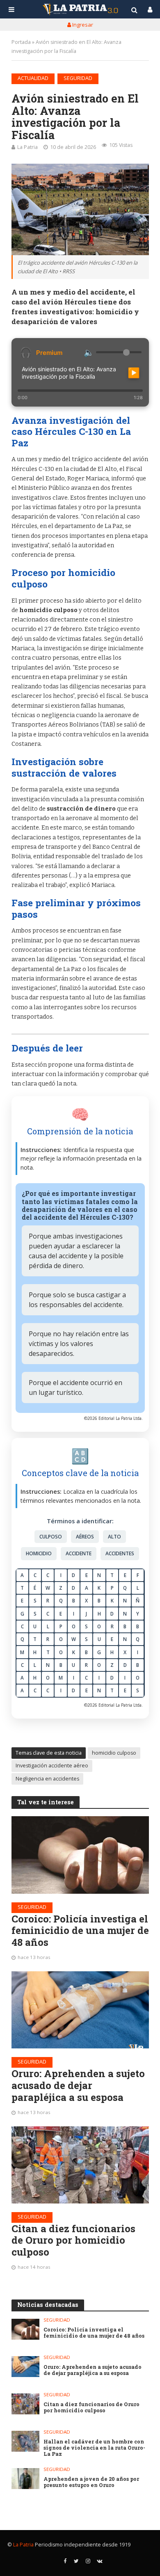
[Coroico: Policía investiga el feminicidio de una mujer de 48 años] (80, 1855)
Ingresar (82, 25)
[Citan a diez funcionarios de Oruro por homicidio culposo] (80, 2165)
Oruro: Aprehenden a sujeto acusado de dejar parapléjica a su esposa (78, 2085)
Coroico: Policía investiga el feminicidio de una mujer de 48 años (80, 1931)
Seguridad (78, 78)
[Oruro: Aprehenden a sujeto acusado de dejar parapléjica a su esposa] (80, 2010)
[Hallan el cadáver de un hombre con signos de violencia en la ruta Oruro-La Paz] (26, 2441)
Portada (21, 42)
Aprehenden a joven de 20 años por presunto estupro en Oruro (91, 2482)
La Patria (27, 147)
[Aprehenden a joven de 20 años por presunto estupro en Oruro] (26, 2479)
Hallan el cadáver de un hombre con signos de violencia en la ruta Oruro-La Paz (94, 2448)
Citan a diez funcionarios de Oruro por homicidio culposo (73, 2240)
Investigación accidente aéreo (52, 1766)
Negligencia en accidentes (47, 1779)
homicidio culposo (114, 1753)
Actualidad (33, 78)
